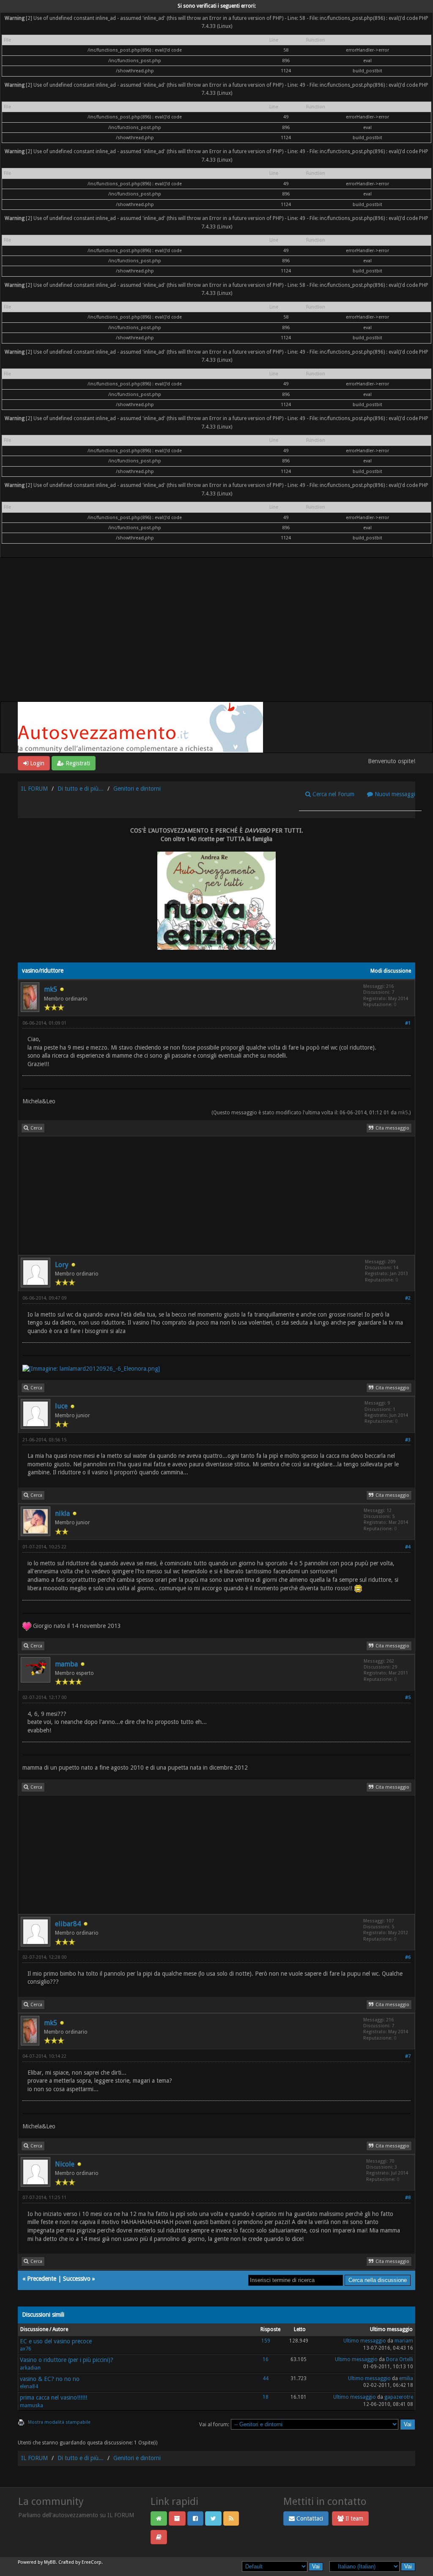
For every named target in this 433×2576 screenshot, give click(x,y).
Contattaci (309, 2518)
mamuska (32, 2406)
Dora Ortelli (400, 2359)
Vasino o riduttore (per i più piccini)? (67, 2360)
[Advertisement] (216, 638)
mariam (404, 2341)
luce (61, 1406)
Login (36, 763)
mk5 (51, 989)
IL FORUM (34, 789)
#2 (408, 1298)
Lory (62, 1265)
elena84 (29, 2386)
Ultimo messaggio (365, 2341)
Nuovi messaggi (394, 794)
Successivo (77, 2279)
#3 (408, 1440)
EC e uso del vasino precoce (56, 2341)
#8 (408, 2198)
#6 (408, 1957)
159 (266, 2341)
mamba (66, 1664)
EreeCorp (92, 2562)
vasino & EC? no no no (50, 2379)
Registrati (77, 763)
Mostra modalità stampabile (59, 2422)
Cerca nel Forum (333, 794)
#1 (408, 1023)
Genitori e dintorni (137, 789)
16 (266, 2359)
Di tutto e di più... (81, 789)
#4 (408, 1547)
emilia (406, 2378)
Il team (354, 2518)
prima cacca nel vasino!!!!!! (53, 2397)
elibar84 (68, 1924)
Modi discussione (391, 971)
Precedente (42, 2279)
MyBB (50, 2562)
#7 (408, 2056)
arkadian (30, 2368)
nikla (62, 1513)
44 (266, 2378)
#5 (408, 1698)
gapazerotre (399, 2397)
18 (266, 2397)
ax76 (26, 2349)
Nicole (65, 2164)
